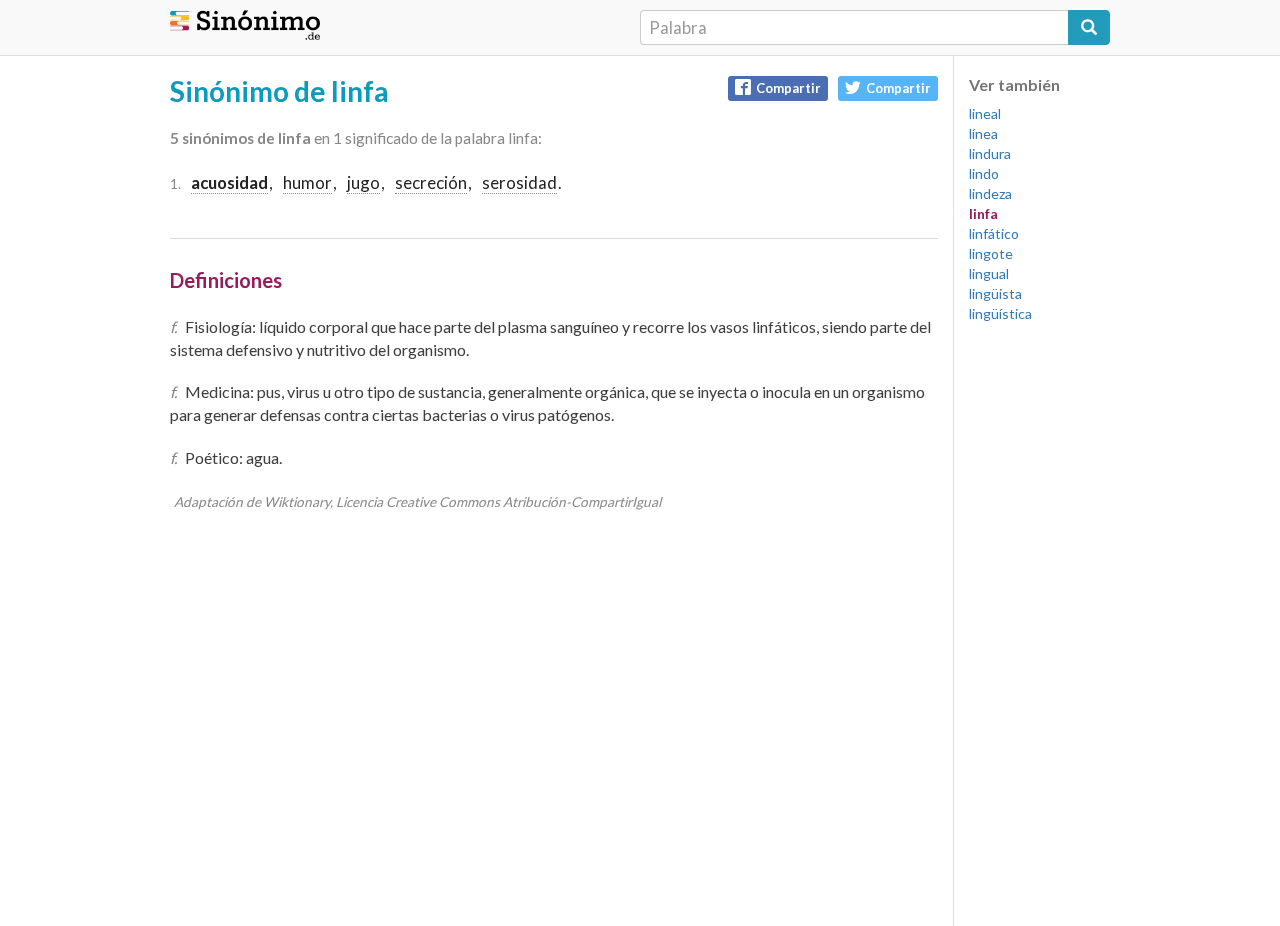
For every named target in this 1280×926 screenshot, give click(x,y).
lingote (991, 253)
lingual (989, 273)
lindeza (990, 193)
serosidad (519, 182)
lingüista (995, 293)
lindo (984, 173)
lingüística (1000, 313)
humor (307, 182)
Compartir (788, 88)
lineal (985, 113)
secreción (431, 182)
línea (983, 133)
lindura (990, 153)
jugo (363, 182)
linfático (994, 233)
